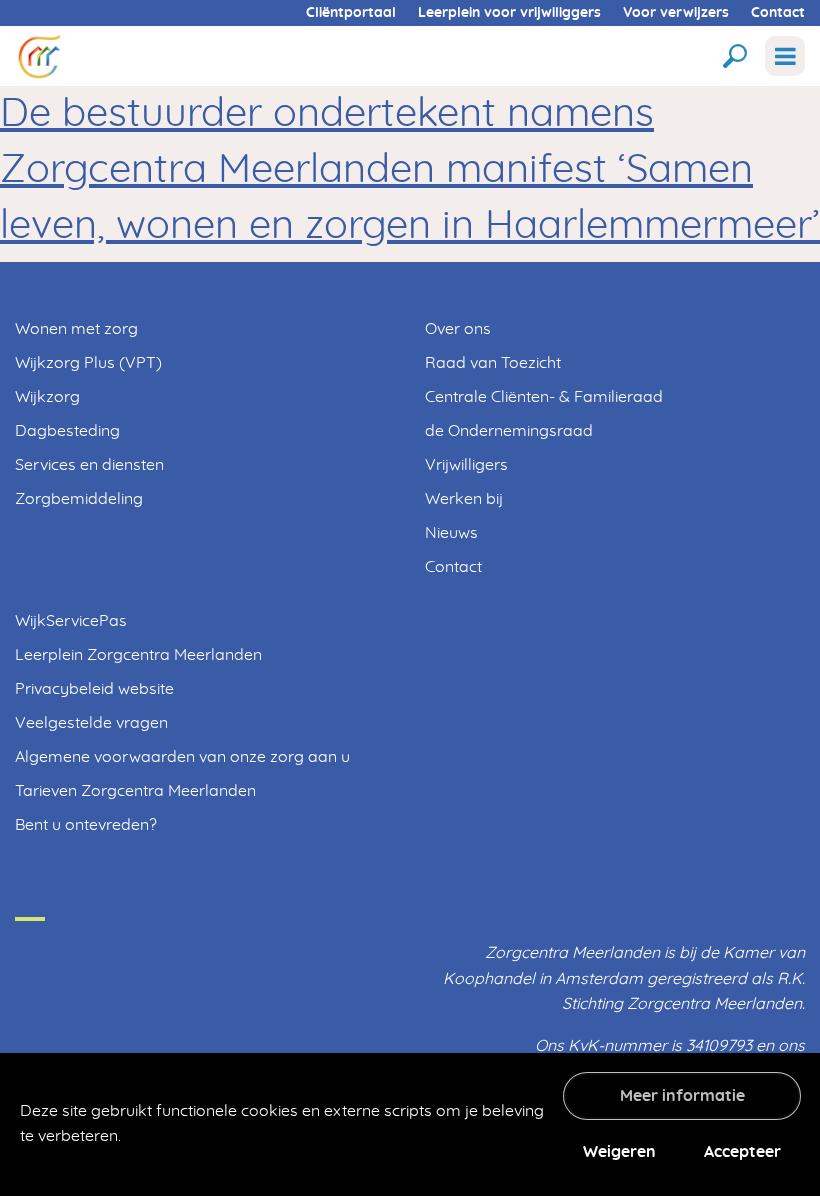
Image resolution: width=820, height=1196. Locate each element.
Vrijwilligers (466, 465)
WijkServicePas (71, 621)
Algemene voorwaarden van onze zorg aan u (182, 757)
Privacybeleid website (94, 689)
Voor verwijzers (676, 13)
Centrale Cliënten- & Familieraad (544, 397)
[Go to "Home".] (39, 55)
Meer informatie (682, 1096)
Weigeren (619, 1152)
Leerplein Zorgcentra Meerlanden (138, 655)
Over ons (458, 329)
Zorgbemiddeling (79, 499)
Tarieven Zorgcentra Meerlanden (135, 791)
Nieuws (451, 533)
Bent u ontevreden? (86, 825)
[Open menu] (785, 56)
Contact (778, 13)
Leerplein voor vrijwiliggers (509, 13)
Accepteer (742, 1152)
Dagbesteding (67, 431)
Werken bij (464, 499)
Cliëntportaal (351, 13)
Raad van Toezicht (493, 363)
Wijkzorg (47, 397)
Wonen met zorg (76, 329)
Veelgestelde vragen (91, 723)
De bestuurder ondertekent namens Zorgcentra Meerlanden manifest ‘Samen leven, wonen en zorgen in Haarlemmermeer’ (410, 170)
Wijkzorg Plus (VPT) (88, 363)
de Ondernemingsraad (509, 431)
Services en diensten (89, 465)
